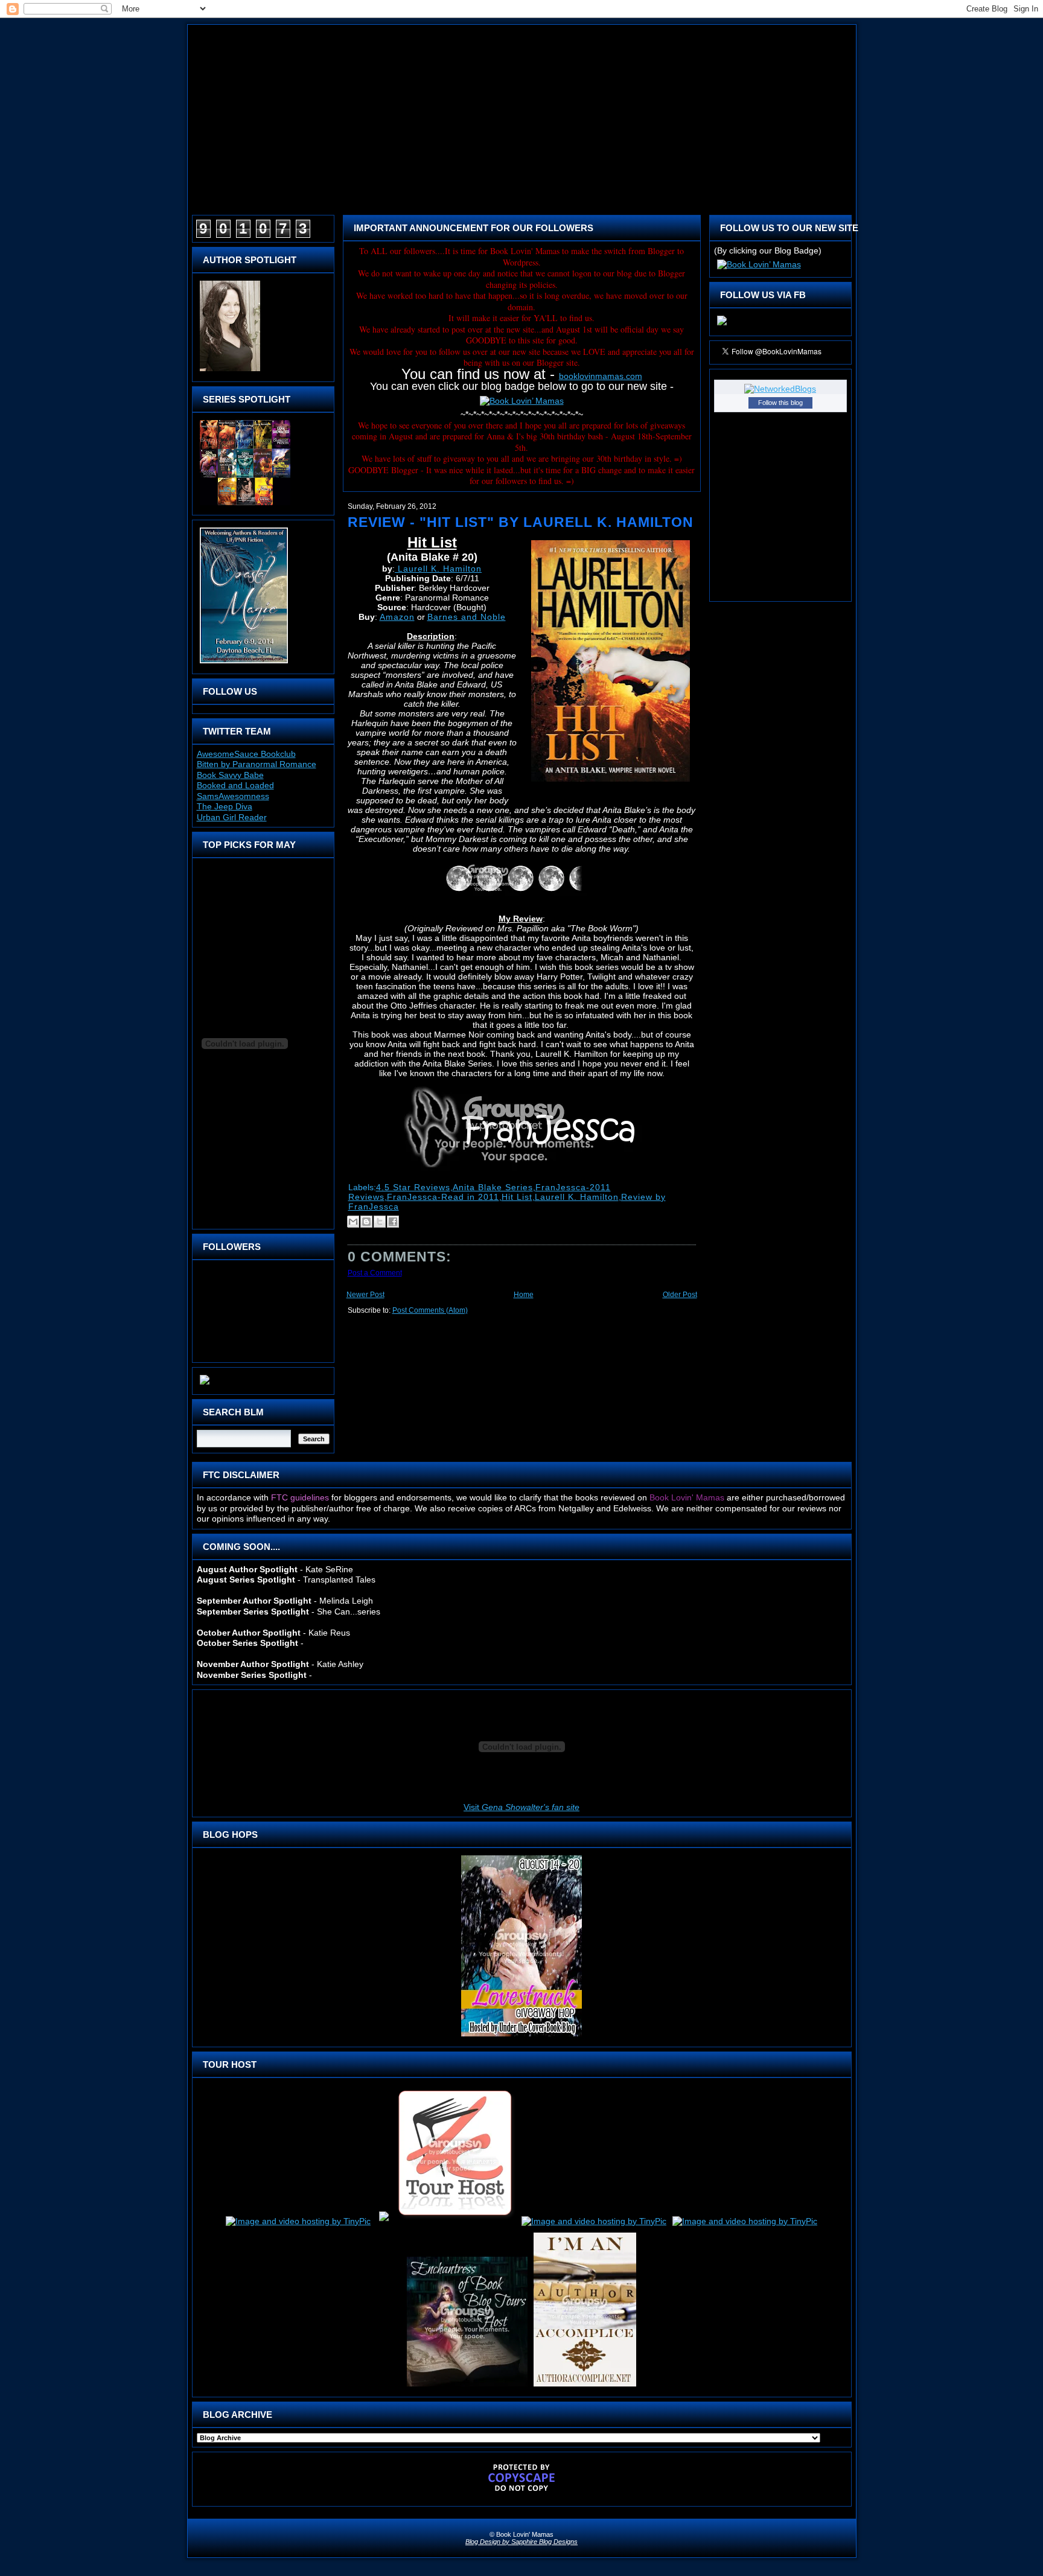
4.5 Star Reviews (413, 1187)
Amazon (397, 617)
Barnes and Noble (467, 617)
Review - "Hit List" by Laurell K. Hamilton (521, 522)
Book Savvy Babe (230, 775)
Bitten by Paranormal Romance (257, 764)
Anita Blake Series (493, 1187)
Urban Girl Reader (232, 817)
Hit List (517, 1197)
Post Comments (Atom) (430, 1310)
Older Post (680, 1295)
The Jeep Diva (225, 806)
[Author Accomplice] (585, 2386)
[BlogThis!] (366, 1222)
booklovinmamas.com (601, 376)
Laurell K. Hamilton (438, 569)
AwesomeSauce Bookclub (246, 754)
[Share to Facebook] (393, 1222)
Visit (521, 1807)
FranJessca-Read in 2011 (443, 1197)
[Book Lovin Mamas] (722, 325)
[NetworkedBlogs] (780, 389)
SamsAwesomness (233, 796)
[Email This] (353, 1222)
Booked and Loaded (235, 785)
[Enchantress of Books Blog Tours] (467, 2386)
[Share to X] (380, 1222)
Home (524, 1295)
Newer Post (365, 1295)
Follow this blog (780, 403)
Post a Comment (375, 1273)
